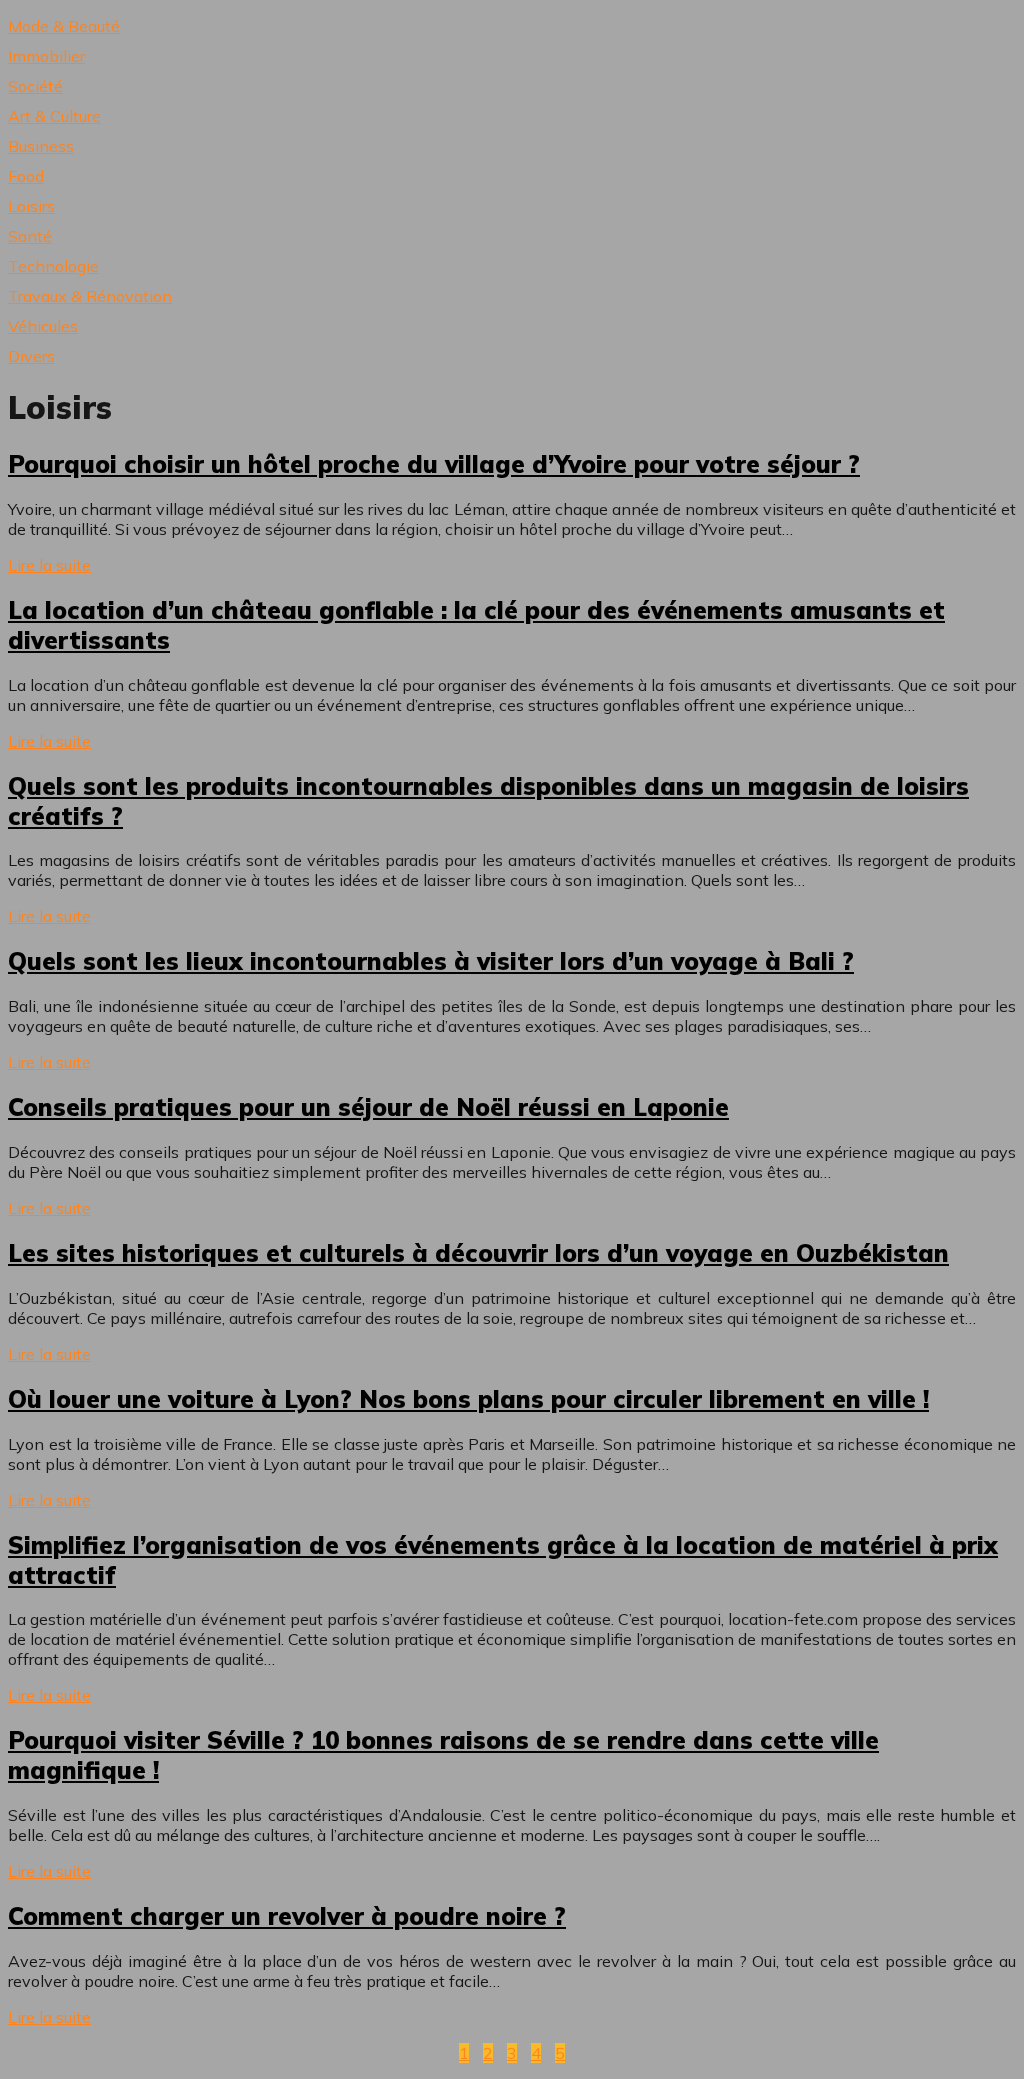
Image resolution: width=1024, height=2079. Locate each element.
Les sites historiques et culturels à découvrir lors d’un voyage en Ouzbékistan (478, 1253)
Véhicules (43, 326)
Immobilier (46, 56)
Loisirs (31, 206)
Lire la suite (49, 565)
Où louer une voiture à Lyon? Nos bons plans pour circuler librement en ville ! (468, 1399)
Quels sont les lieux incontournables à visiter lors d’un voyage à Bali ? (431, 961)
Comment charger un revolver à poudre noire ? (287, 1916)
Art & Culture (54, 116)
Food (26, 176)
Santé (30, 236)
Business (41, 146)
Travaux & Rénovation (90, 296)
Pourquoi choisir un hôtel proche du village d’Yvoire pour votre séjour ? (434, 464)
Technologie (53, 266)
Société (35, 86)
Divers (31, 356)
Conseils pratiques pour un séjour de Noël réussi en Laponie (368, 1107)
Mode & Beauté (64, 26)
